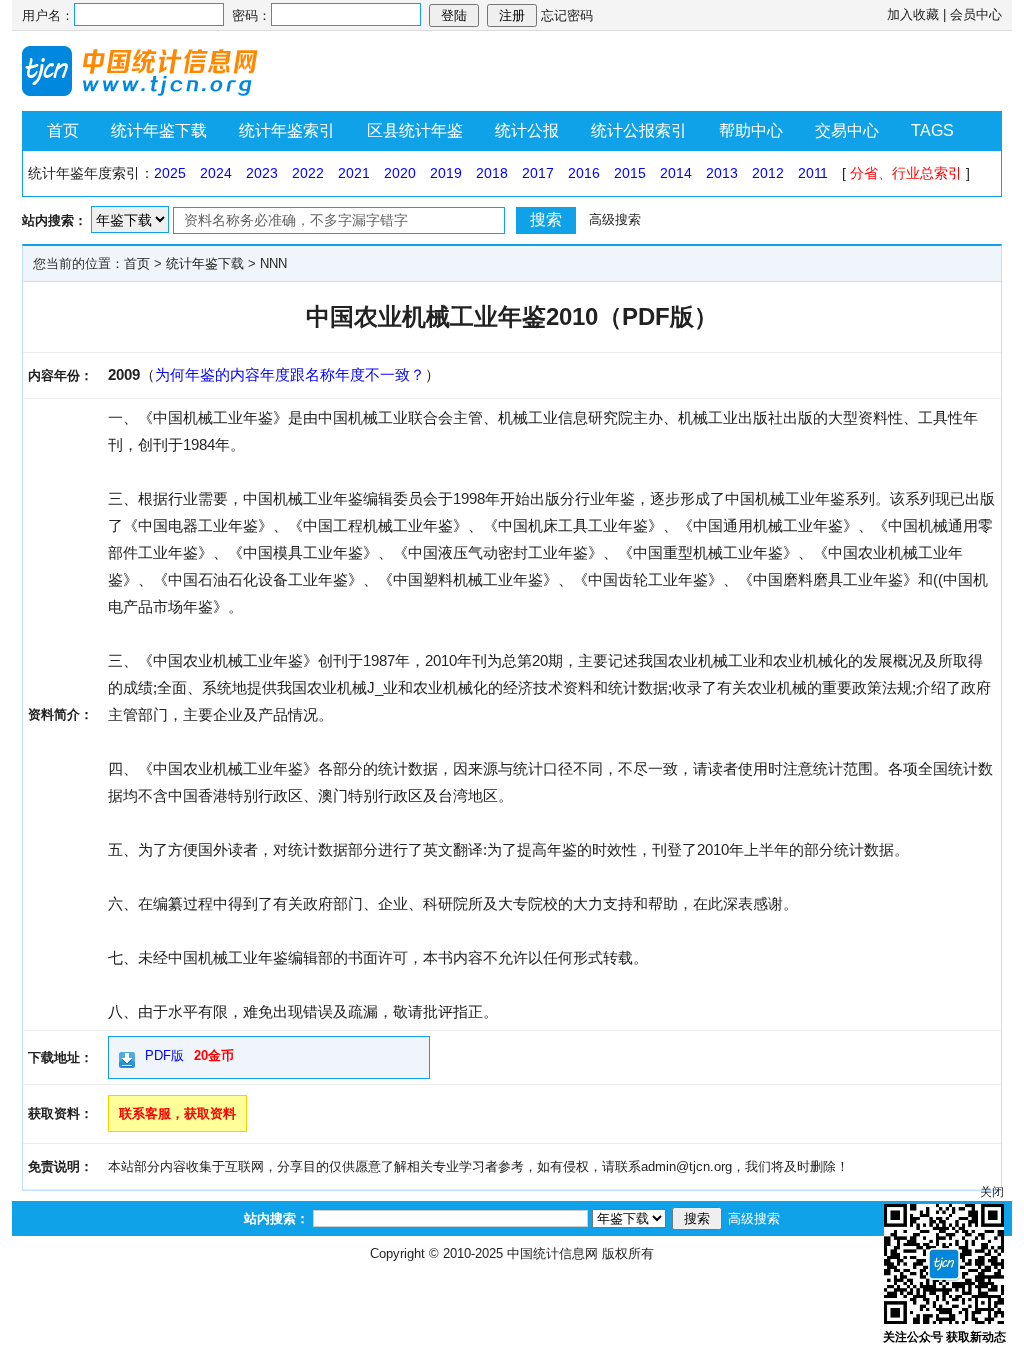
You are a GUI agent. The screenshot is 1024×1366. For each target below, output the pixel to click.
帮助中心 (751, 130)
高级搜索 (615, 219)
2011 (813, 173)
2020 (400, 173)
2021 (354, 173)
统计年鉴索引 (287, 130)
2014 (676, 173)
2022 (308, 173)
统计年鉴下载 (159, 130)
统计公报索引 (639, 130)
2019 (446, 173)
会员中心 (976, 14)
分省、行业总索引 (906, 173)
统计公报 (527, 130)
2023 (262, 173)
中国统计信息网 (552, 1253)
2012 (768, 173)
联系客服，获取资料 (177, 1113)
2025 (170, 173)
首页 (63, 130)
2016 (584, 173)
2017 (538, 173)
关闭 (992, 1192)
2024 (216, 173)
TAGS (932, 130)
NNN (273, 263)
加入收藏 (913, 14)
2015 (630, 173)
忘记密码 (567, 15)
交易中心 (847, 130)
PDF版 (164, 1055)
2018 (492, 173)
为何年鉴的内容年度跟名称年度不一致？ (290, 374)
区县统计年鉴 (415, 130)
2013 (722, 173)
